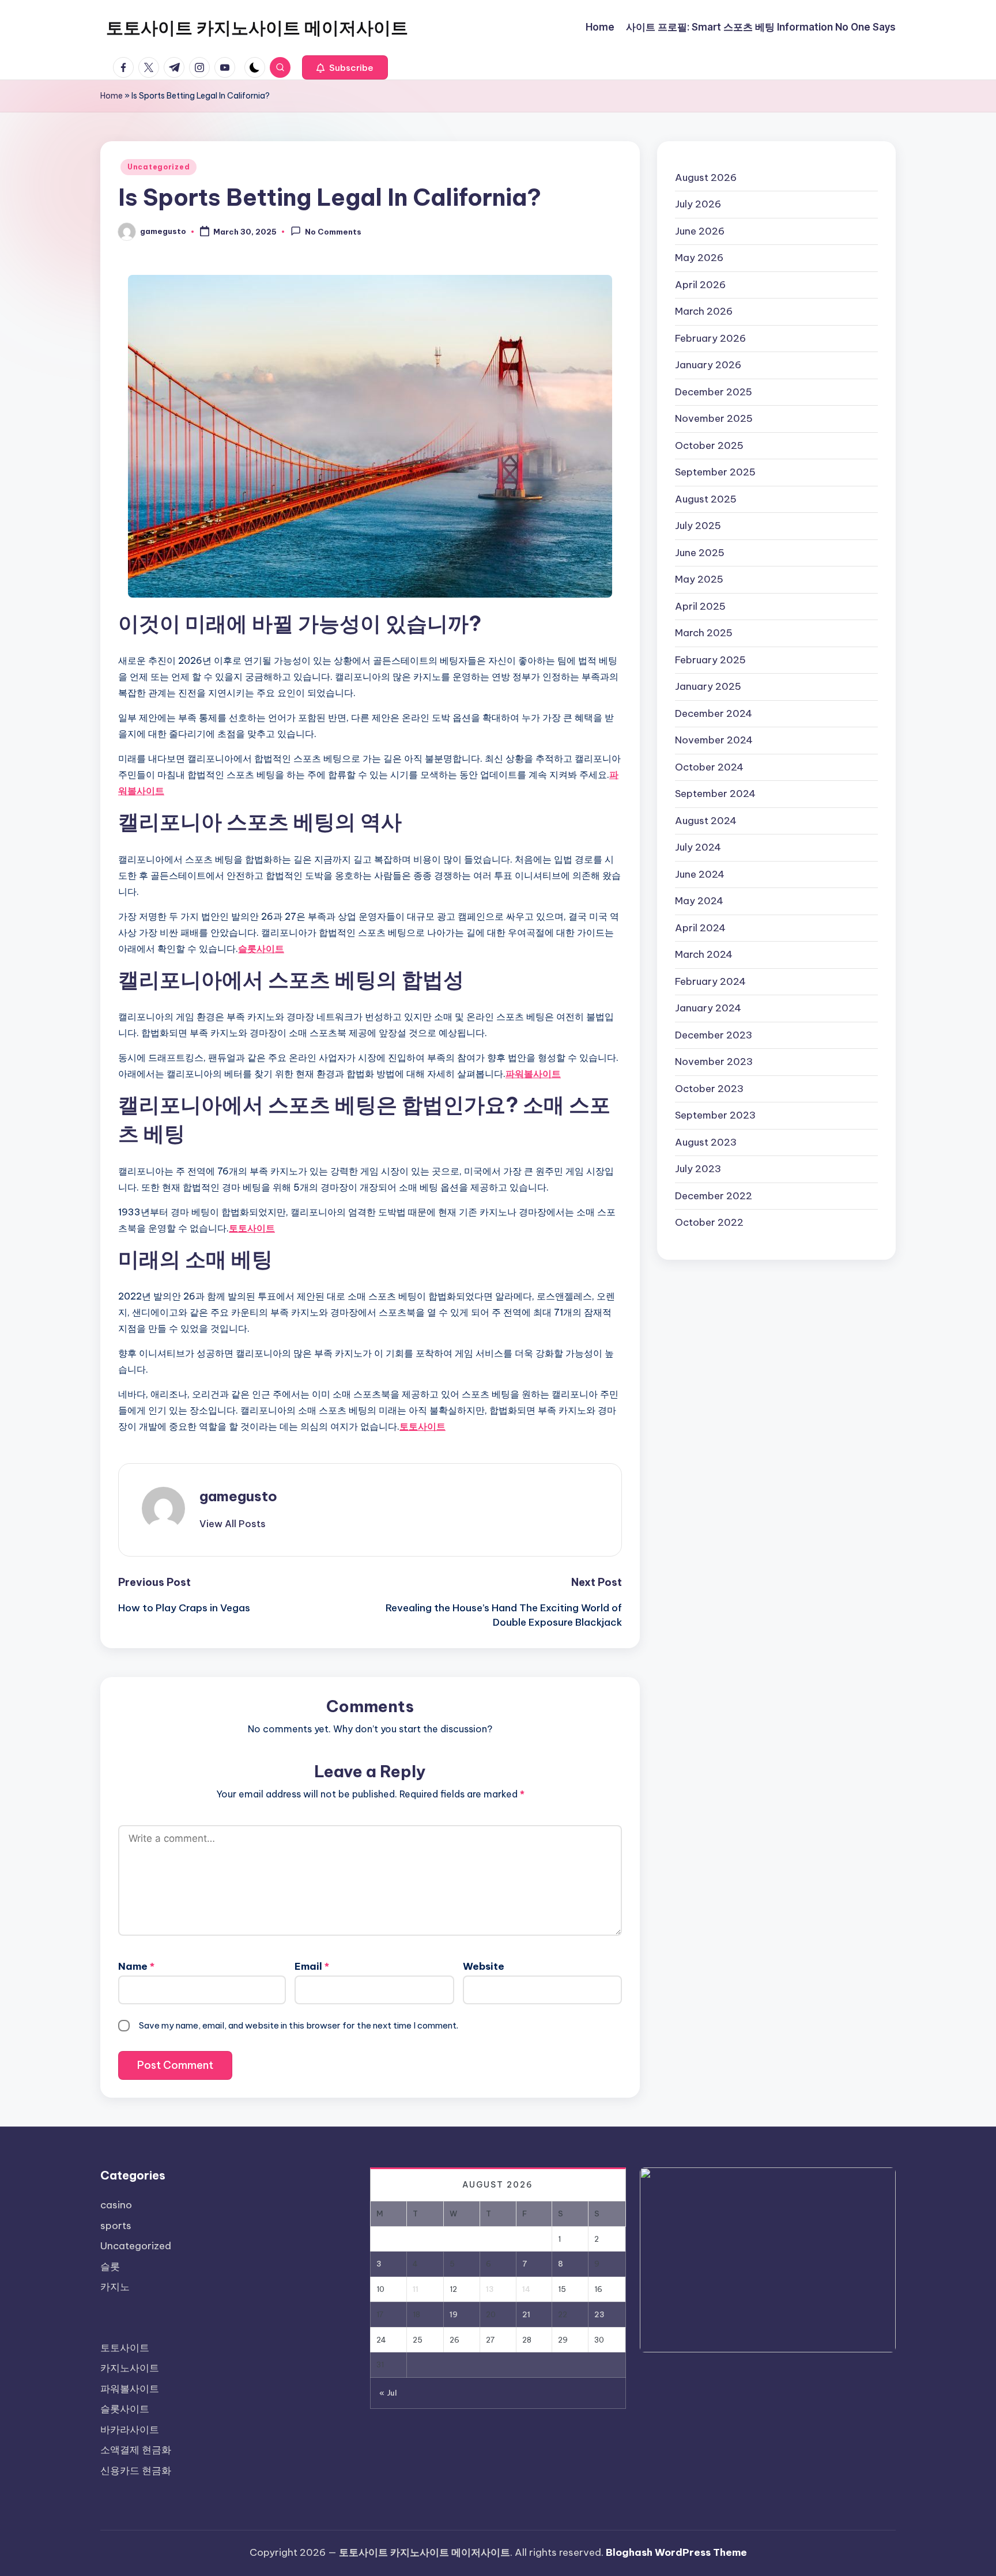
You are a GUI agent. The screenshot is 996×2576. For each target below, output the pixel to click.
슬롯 (110, 2267)
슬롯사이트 (261, 949)
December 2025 (714, 392)
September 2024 (715, 794)
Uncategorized (159, 167)
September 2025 (715, 472)
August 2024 (706, 821)
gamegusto (238, 1496)
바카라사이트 (130, 2430)
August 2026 (706, 177)
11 (416, 2289)
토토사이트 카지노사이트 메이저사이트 (257, 28)
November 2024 (714, 740)
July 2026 (698, 204)
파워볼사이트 (533, 1074)
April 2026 (700, 285)
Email (312, 1966)
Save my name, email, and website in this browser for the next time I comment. (299, 2025)
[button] (345, 67)
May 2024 (699, 901)
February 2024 (710, 981)
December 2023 (714, 1035)
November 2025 (714, 418)
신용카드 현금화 (136, 2471)
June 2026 (700, 231)
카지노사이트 (130, 2368)
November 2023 (714, 1062)
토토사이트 (252, 1228)
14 (526, 2289)
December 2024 (714, 713)
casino (116, 2205)
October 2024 (709, 767)
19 (454, 2314)
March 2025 (704, 633)
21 (526, 2314)
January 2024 (708, 1008)
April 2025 (700, 606)
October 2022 (709, 1222)
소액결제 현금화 (136, 2450)
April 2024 (700, 928)
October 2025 (709, 445)
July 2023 (698, 1169)
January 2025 (708, 686)
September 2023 (715, 1115)
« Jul (388, 2393)
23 (599, 2314)
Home (112, 96)
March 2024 (704, 954)
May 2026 (699, 258)
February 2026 (710, 338)
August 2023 (706, 1142)
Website (484, 1966)
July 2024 (698, 847)
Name (136, 1966)
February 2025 (710, 660)
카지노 (115, 2287)
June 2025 (700, 553)
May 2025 (699, 579)
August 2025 (706, 499)
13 (490, 2289)
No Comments (333, 232)
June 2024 (700, 874)
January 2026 (708, 365)
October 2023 (709, 1089)
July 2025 (698, 526)
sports (116, 2226)
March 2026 (704, 311)
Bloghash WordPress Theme (676, 2552)
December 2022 (714, 1196)
